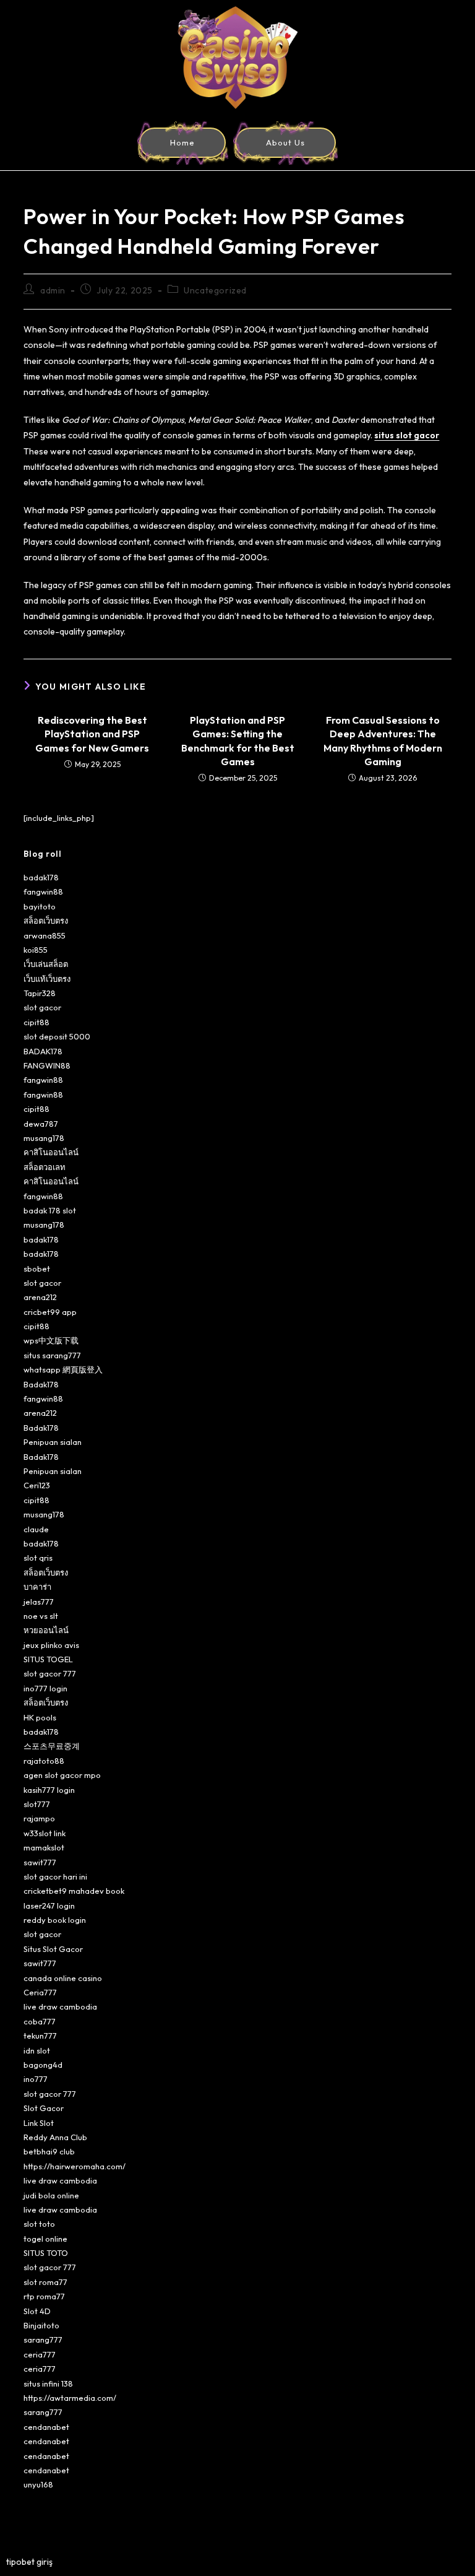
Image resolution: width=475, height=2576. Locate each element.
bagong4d (43, 2065)
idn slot (37, 2050)
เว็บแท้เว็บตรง (47, 979)
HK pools (40, 1717)
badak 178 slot (50, 1210)
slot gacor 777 (50, 1673)
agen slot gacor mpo (62, 1775)
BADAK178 (43, 1051)
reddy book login (55, 1920)
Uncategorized (215, 290)
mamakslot (44, 1847)
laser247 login (49, 1906)
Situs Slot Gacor (53, 1949)
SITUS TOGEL (48, 1659)
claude (36, 1529)
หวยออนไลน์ (46, 1630)
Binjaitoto (41, 2325)
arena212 (40, 1297)
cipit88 (36, 1022)
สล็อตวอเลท (45, 1167)
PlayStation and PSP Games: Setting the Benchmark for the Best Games (238, 741)
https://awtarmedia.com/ (70, 2398)
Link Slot (39, 2123)
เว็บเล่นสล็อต (46, 964)
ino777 (36, 2079)
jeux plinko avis (51, 1645)
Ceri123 (37, 1485)
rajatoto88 (44, 1761)
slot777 (37, 1804)
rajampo (39, 1818)
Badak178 (41, 1384)
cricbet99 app (50, 1312)
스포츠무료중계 (52, 1746)
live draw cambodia (60, 2006)
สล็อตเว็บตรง (46, 921)
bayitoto (40, 906)
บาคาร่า (37, 1587)
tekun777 (40, 2036)
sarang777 (43, 2340)
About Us (285, 142)
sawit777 (40, 1862)
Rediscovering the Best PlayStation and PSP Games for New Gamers (92, 734)
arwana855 (45, 935)
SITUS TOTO (46, 2253)
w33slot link (45, 1833)
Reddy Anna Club (55, 2137)
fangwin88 (43, 891)
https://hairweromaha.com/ (75, 2166)
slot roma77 (45, 2282)
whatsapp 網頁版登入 (63, 1369)
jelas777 (39, 1602)
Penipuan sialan (53, 1442)
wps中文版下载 (51, 1340)
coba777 (40, 2021)
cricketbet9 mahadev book (74, 1891)
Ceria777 (40, 1992)
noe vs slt (41, 1616)
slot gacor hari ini (55, 1876)
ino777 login (45, 1688)
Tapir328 (40, 993)
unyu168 (38, 2484)
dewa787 (41, 1124)
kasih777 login (49, 1790)
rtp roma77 (44, 2296)
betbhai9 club (49, 2151)
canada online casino (63, 1978)
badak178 (41, 877)
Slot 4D (37, 2311)
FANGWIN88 (47, 1065)
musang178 (44, 1138)
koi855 (36, 950)
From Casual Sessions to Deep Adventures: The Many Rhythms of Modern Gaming (383, 741)
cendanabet (46, 2427)
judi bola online (51, 2195)
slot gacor (42, 1007)
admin (53, 290)
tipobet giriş (29, 2562)
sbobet (37, 1268)
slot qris (38, 1558)
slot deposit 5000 (57, 1036)
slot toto (39, 2224)
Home (182, 142)
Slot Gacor (44, 2108)
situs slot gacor (407, 435)
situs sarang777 (52, 1355)
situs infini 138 (48, 2383)
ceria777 (40, 2354)
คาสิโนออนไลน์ (51, 1152)
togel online (45, 2239)
